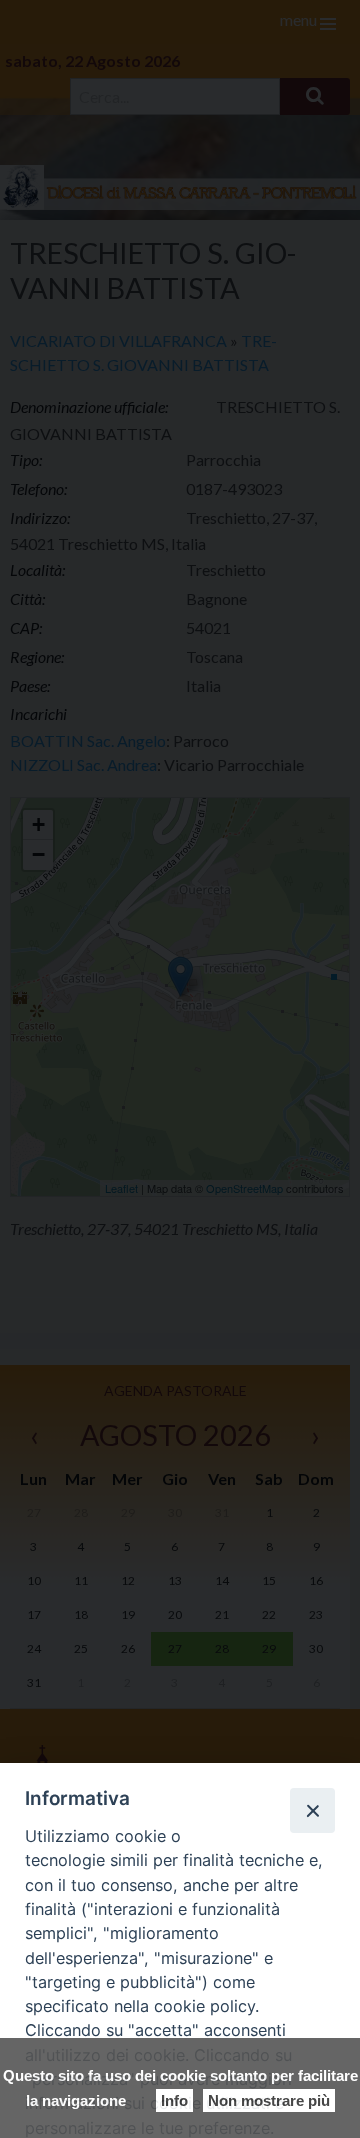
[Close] (312, 1810)
